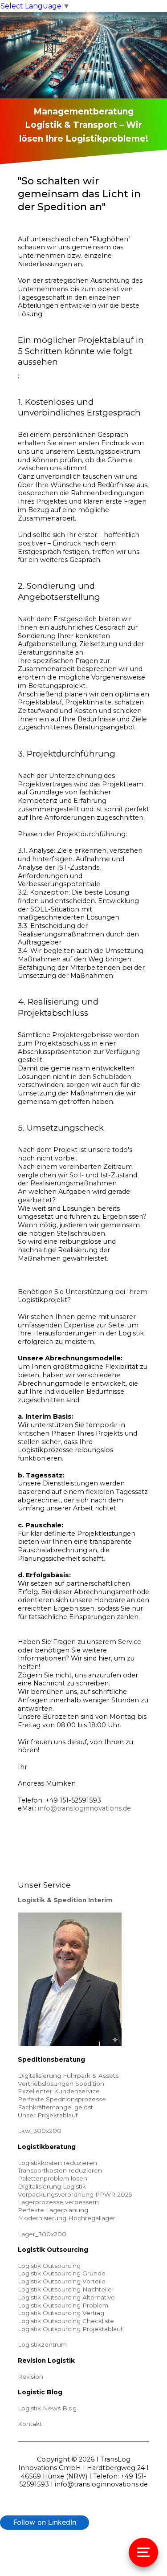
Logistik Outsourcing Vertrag (61, 2313)
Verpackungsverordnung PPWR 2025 (75, 2194)
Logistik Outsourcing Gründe (62, 2273)
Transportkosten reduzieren (60, 2170)
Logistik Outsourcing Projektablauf (70, 2329)
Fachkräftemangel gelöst (55, 2107)
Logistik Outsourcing (49, 2266)
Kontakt (30, 2424)
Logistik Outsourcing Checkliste (66, 2321)
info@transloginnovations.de (84, 1808)
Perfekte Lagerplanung (53, 2210)
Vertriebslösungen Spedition (61, 2084)
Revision (31, 2377)
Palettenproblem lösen (53, 2178)
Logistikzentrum (42, 2344)
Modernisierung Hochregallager (67, 2218)
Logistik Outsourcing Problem (63, 2305)
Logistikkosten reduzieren (57, 2163)
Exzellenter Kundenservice (59, 2091)
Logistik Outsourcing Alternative (66, 2297)
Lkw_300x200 (40, 2131)
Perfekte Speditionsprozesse (62, 2099)
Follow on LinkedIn (45, 2522)
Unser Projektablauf (48, 2115)
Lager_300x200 (42, 2234)
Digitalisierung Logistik (52, 2186)
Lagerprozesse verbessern (58, 2202)
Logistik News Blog (47, 2408)
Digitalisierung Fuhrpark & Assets (68, 2075)
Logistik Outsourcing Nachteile (65, 2289)
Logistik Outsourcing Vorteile (62, 2281)
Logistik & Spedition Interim (65, 1900)
